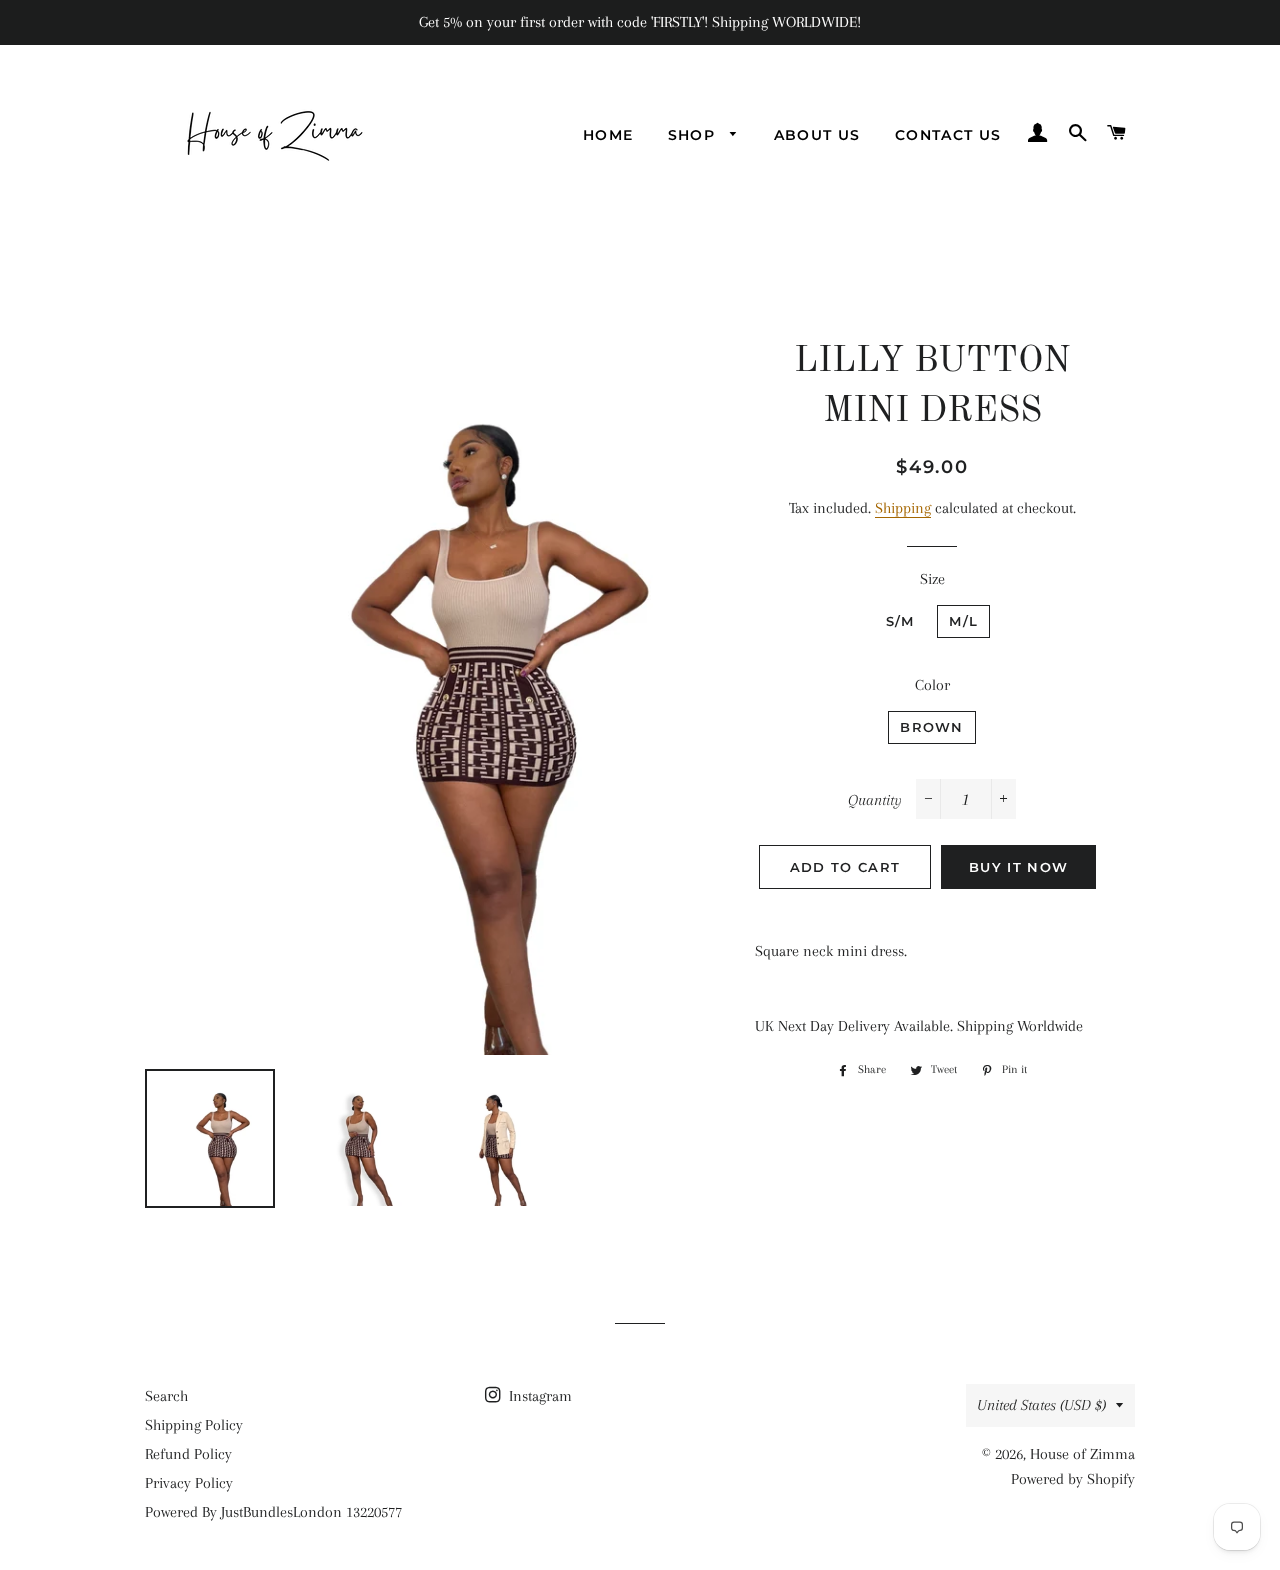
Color (932, 685)
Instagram (538, 1396)
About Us (817, 135)
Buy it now (1018, 867)
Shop (694, 135)
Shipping (903, 508)
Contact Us (948, 135)
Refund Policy (188, 1454)
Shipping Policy (194, 1425)
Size (932, 579)
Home (608, 135)
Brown (932, 727)
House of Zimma (1082, 1454)
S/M (900, 621)
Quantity (875, 800)
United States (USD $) (1041, 1405)
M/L (963, 621)
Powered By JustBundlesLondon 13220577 (273, 1512)
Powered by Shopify (1073, 1479)
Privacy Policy (189, 1483)
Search (166, 1396)
